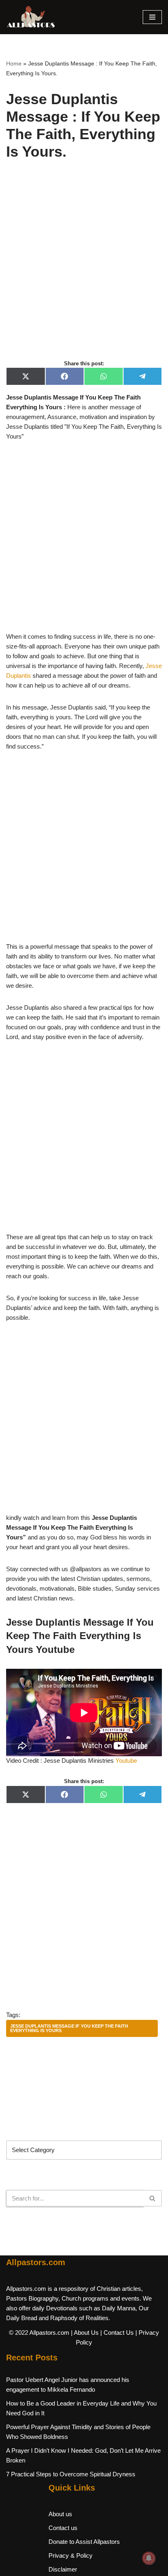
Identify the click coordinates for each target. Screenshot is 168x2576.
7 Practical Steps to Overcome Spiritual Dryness (71, 2474)
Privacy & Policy (71, 2555)
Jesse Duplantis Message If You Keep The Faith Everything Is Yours (69, 2028)
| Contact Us (117, 2333)
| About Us (85, 2333)
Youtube (126, 1761)
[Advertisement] (84, 269)
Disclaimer (63, 2569)
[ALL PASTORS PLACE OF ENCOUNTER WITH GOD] (31, 17)
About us (60, 2514)
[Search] (153, 2198)
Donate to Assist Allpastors (84, 2542)
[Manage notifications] (149, 2558)
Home (14, 63)
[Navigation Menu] (152, 17)
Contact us (63, 2528)
